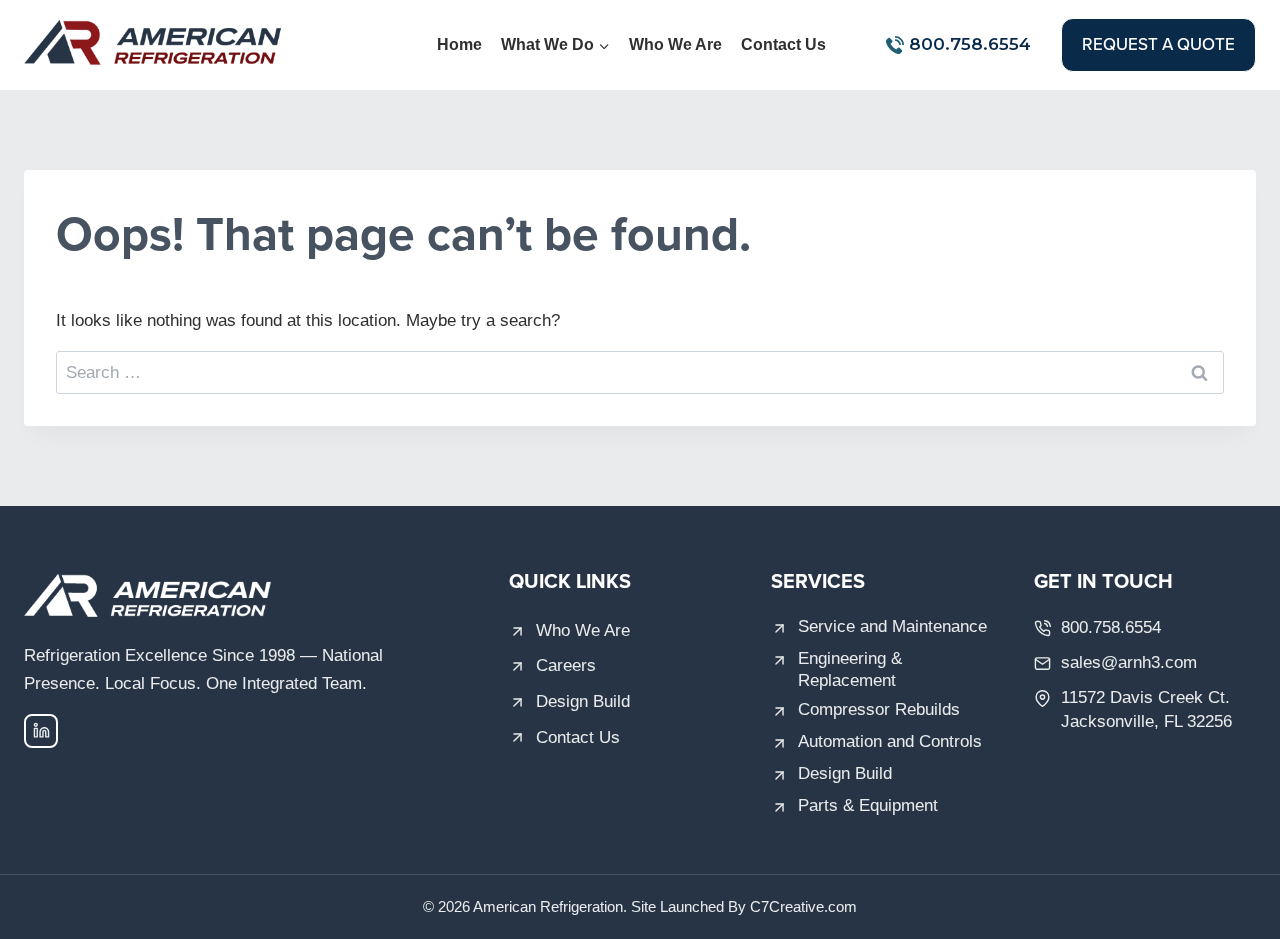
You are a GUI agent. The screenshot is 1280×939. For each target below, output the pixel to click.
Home (459, 44)
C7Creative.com (803, 906)
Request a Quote (1158, 44)
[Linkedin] (41, 731)
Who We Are (675, 44)
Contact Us (783, 44)
